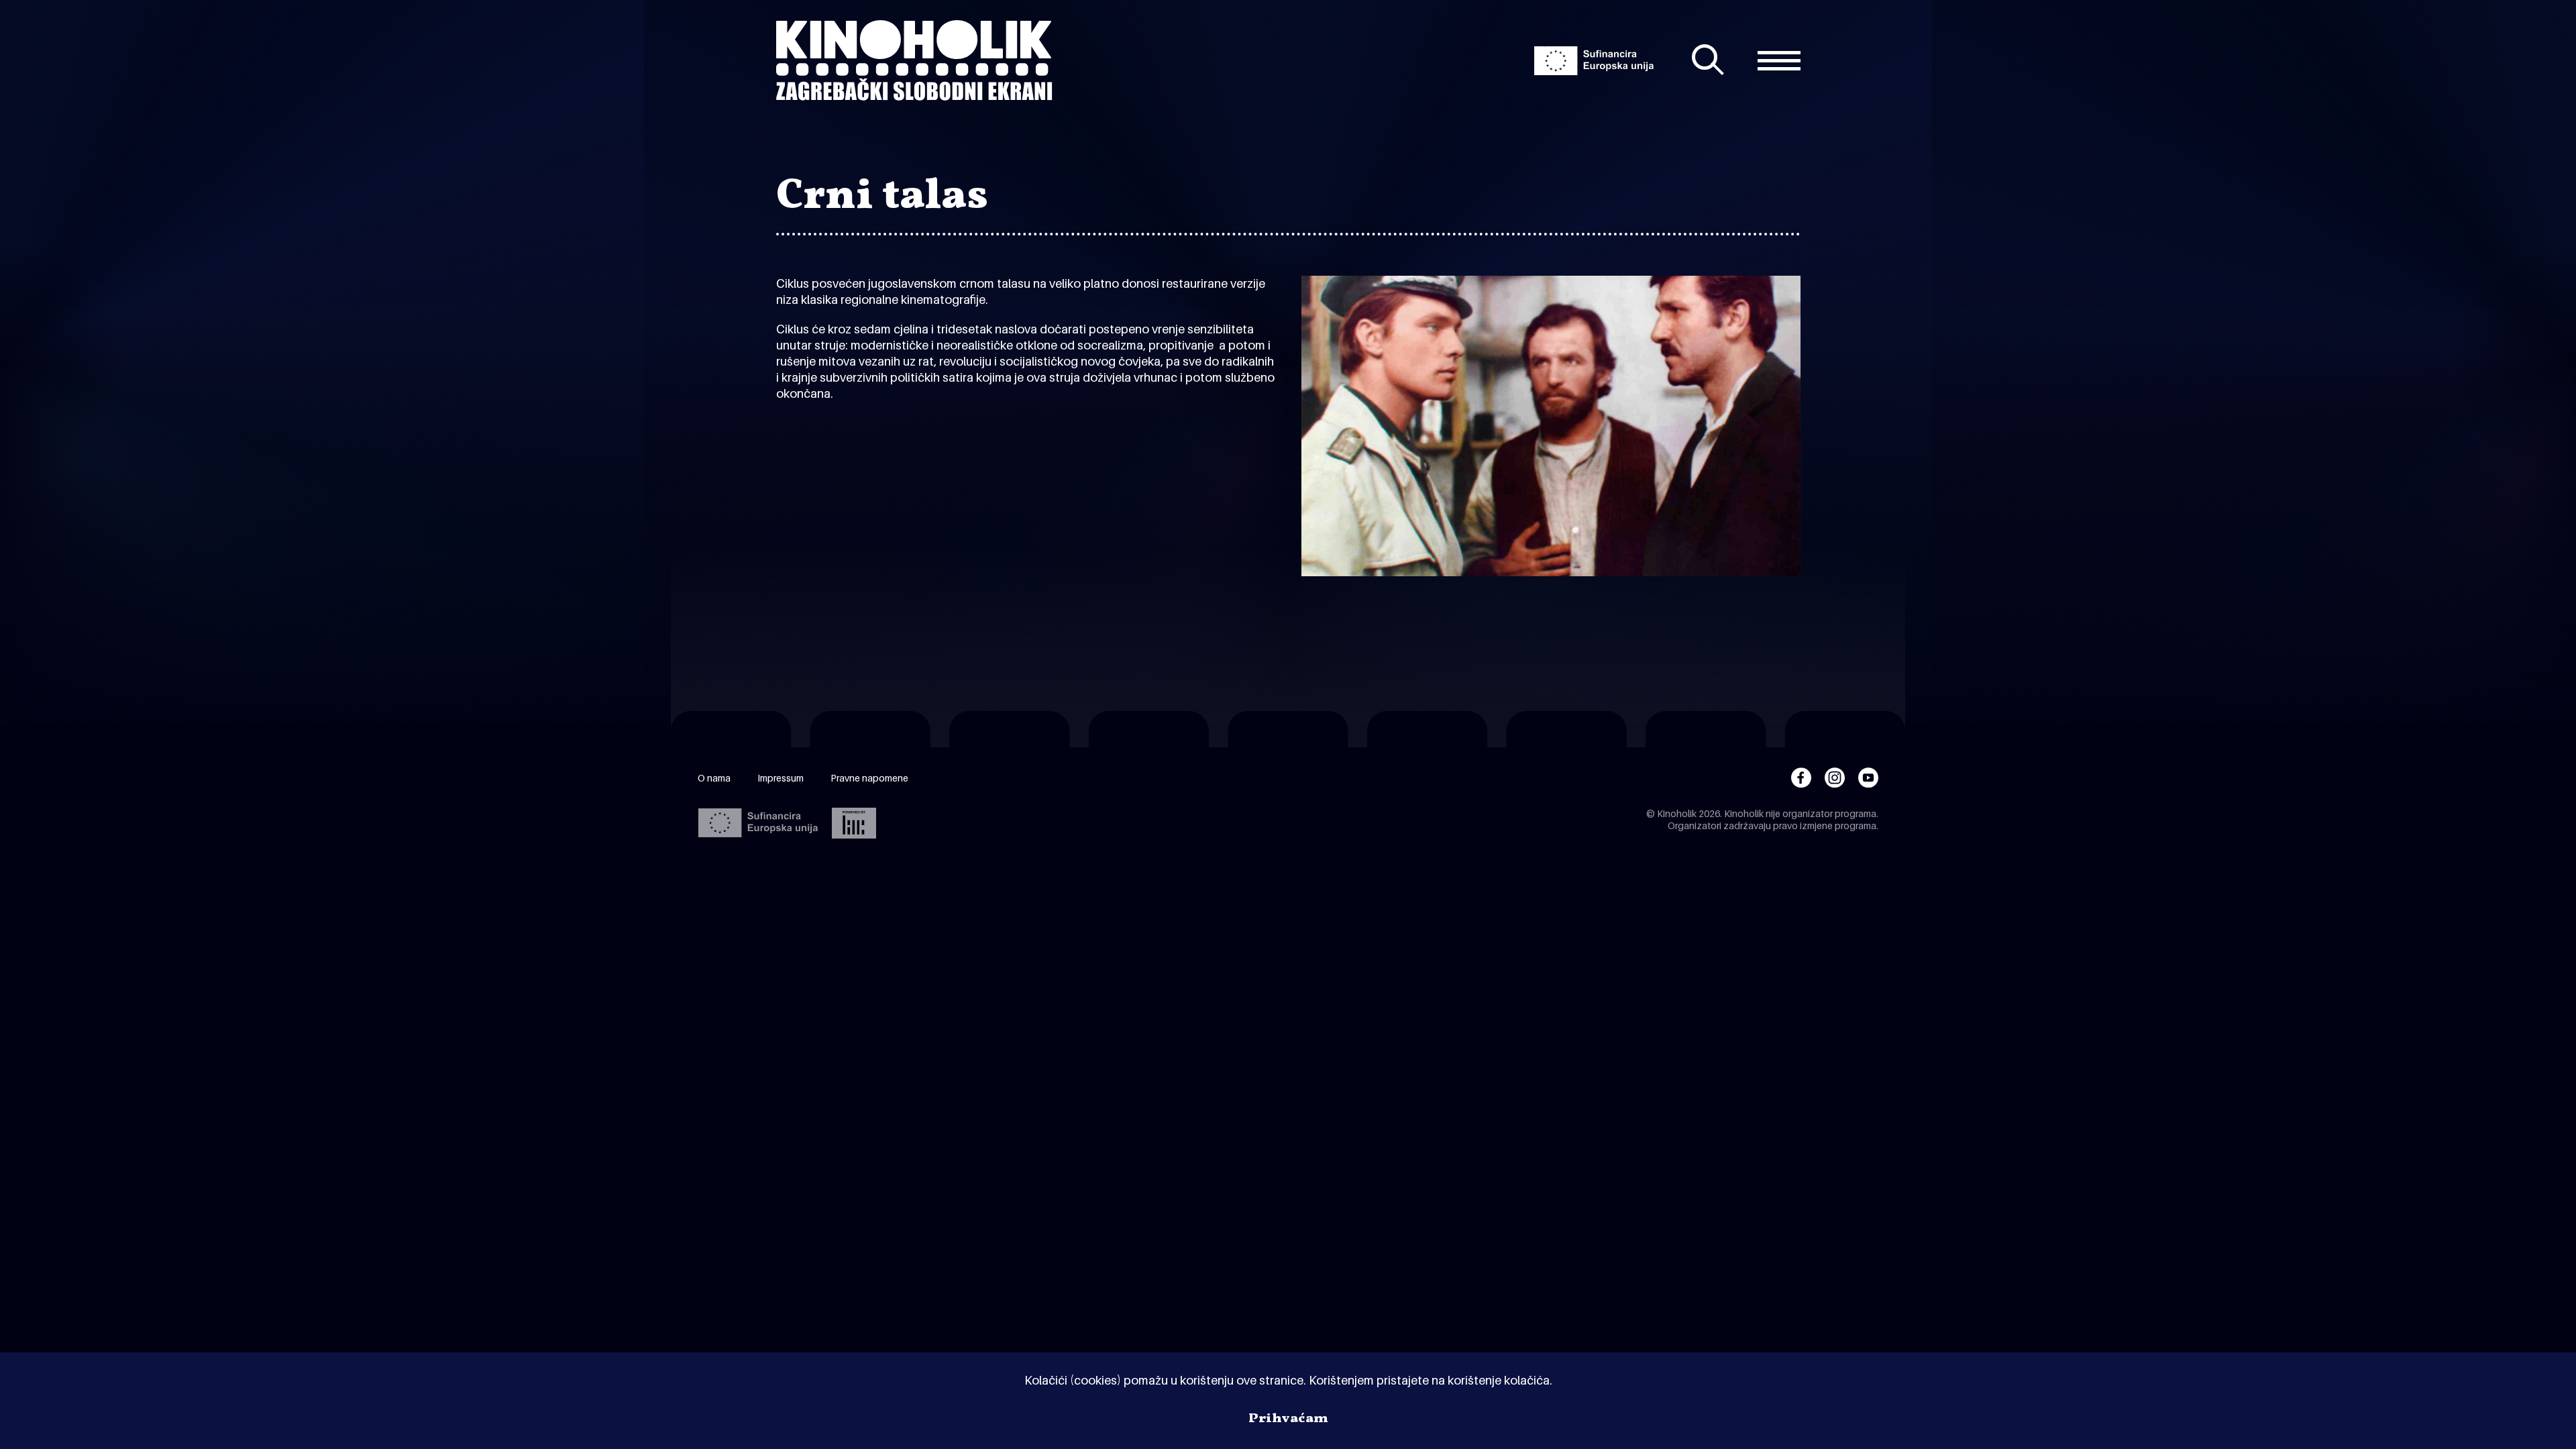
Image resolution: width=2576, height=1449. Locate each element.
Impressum (781, 778)
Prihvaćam (1288, 1419)
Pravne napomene (869, 778)
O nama (714, 778)
